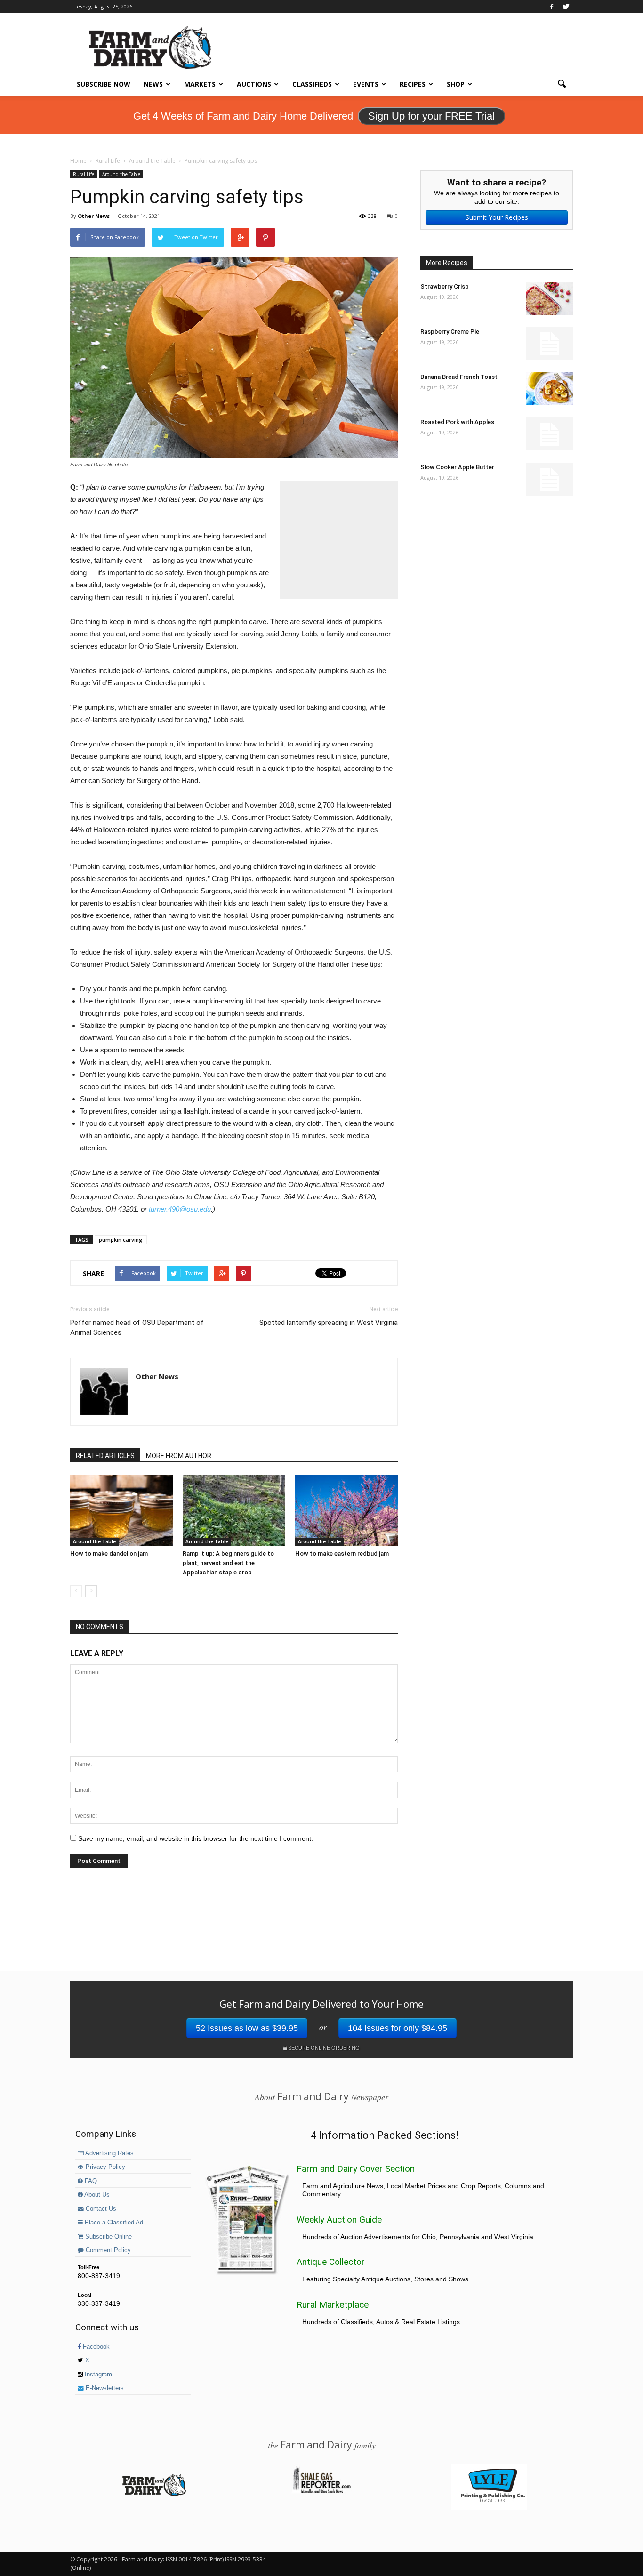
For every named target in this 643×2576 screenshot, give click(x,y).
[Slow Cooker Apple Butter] (549, 479)
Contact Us (100, 2209)
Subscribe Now (104, 84)
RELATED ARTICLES (105, 1456)
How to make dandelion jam (109, 1553)
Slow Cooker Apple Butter (457, 467)
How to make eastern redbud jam (342, 1553)
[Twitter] (566, 7)
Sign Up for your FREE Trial (431, 116)
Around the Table (121, 174)
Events (366, 84)
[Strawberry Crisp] (549, 298)
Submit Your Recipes (497, 217)
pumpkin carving (121, 1240)
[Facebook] (552, 7)
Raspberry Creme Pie (450, 332)
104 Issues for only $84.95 (398, 2028)
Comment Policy (107, 2250)
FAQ (90, 2181)
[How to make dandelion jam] (121, 1510)
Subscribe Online (108, 2237)
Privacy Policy (104, 2167)
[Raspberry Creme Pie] (549, 344)
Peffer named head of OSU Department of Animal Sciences (137, 1328)
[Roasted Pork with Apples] (549, 434)
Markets (200, 84)
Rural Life (84, 174)
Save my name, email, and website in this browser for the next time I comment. (196, 1838)
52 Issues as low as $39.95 (247, 2028)
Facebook (95, 2347)
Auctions (254, 84)
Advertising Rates (109, 2153)
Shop (456, 84)
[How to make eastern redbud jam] (346, 1510)
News (153, 84)
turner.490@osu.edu (180, 1209)
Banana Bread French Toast (459, 377)
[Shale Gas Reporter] (321, 2492)
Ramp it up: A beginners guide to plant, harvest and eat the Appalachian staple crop (228, 1563)
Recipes (413, 84)
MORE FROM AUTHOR (179, 1456)
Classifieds (312, 84)
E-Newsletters (104, 2388)
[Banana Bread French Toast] (549, 389)
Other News (94, 216)
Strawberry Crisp (445, 286)
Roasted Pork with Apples (457, 422)
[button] (562, 84)
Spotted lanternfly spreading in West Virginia (329, 1323)
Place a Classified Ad (113, 2223)
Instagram (97, 2375)
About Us (96, 2195)
